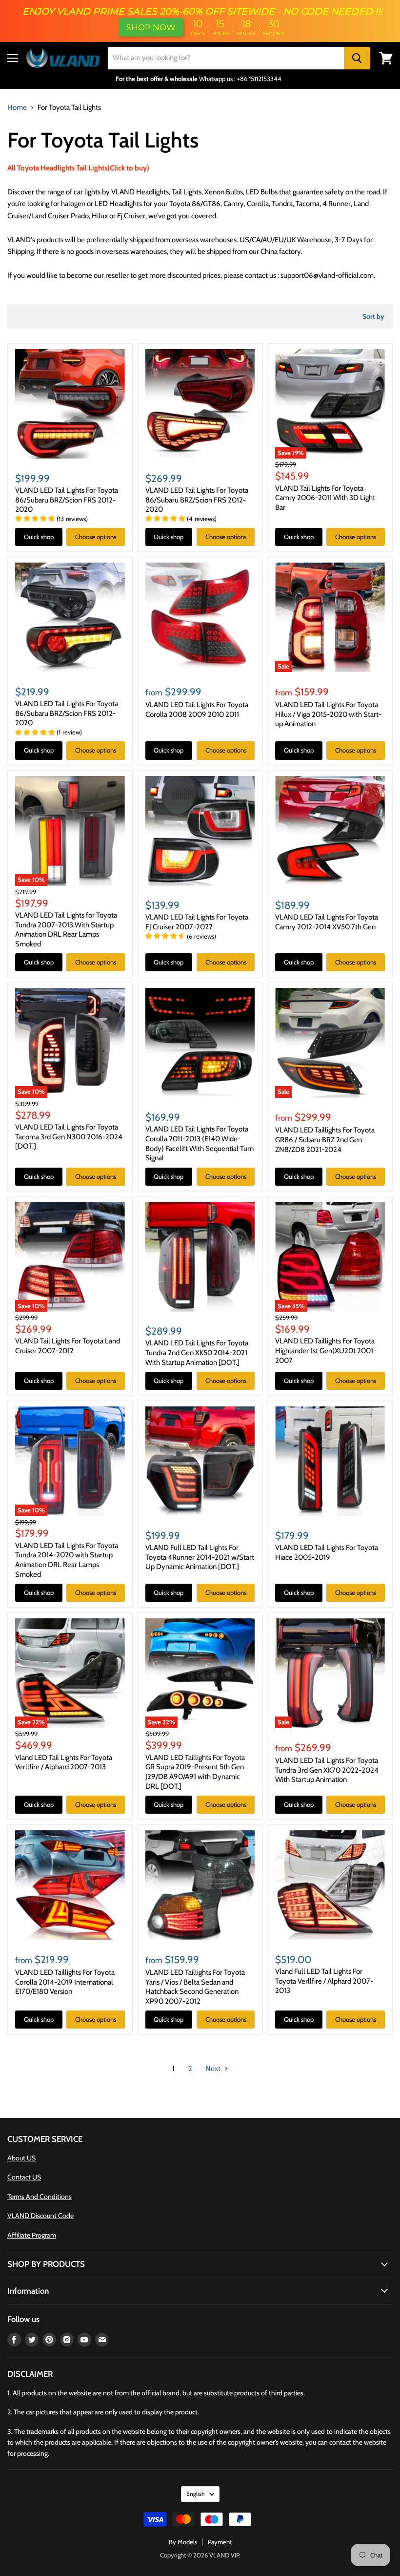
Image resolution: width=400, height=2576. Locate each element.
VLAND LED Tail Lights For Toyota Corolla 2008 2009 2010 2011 (197, 710)
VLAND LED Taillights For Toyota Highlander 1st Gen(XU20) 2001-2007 (326, 1351)
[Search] (357, 58)
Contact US (24, 2177)
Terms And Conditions (40, 2197)
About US (21, 2158)
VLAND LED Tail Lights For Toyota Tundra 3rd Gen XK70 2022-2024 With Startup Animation (327, 1770)
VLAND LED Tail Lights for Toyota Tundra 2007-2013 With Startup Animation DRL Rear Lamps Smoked (66, 930)
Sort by (373, 316)
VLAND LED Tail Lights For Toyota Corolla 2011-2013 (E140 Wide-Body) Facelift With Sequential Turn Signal (200, 1143)
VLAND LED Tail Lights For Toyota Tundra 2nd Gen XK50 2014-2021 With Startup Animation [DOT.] (197, 1352)
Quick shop (39, 537)
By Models (183, 2542)
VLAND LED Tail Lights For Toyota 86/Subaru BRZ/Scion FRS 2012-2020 (67, 500)
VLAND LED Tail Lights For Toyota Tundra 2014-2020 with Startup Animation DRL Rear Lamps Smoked (67, 1560)
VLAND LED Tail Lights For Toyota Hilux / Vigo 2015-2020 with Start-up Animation (328, 714)
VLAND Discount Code (40, 2216)
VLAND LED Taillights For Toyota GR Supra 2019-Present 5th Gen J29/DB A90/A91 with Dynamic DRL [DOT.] (195, 1772)
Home (17, 108)
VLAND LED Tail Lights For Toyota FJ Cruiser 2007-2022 (197, 922)
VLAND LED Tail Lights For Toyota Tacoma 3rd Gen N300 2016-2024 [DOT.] (69, 1137)
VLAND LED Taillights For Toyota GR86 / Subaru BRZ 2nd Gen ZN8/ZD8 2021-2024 (325, 1140)
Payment (220, 2542)
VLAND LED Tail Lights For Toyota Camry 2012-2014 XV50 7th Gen (327, 922)
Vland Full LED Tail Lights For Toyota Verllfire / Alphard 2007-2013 (324, 1981)
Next (214, 2069)
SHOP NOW (151, 27)
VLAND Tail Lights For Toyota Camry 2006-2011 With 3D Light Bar (325, 498)
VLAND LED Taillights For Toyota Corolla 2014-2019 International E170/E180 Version (65, 1982)
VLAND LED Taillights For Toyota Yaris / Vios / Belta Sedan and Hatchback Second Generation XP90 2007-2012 (195, 1987)
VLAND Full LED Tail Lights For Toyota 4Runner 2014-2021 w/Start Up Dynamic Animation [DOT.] (200, 1557)
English (196, 2494)
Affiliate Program (32, 2235)
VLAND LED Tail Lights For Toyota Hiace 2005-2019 (327, 1552)
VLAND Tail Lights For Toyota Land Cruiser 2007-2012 (68, 1346)
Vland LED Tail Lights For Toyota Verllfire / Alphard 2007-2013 (64, 1762)
